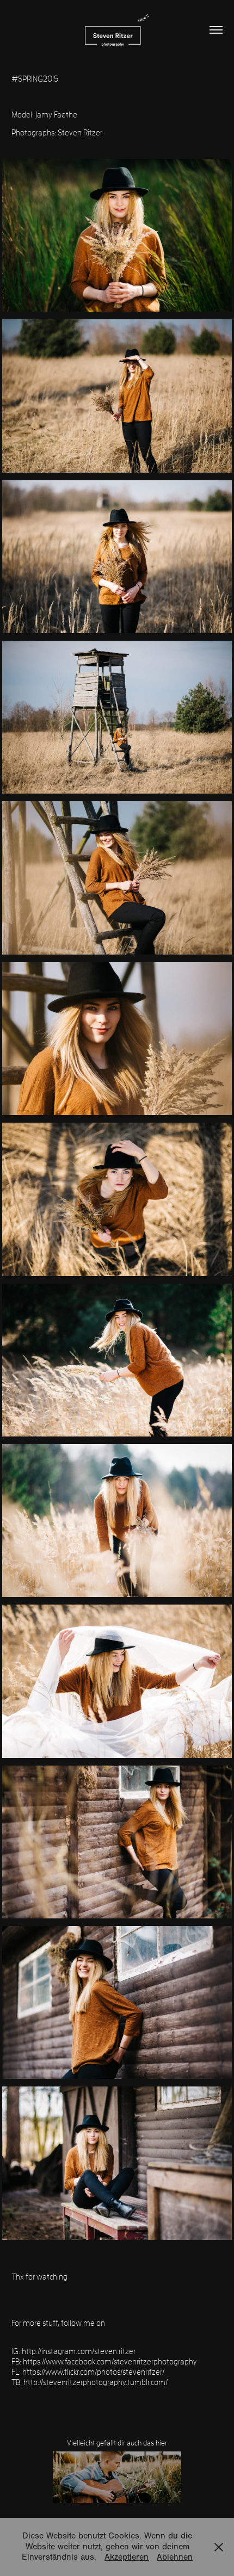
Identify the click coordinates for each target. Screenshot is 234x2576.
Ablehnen (175, 2557)
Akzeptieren (127, 2557)
